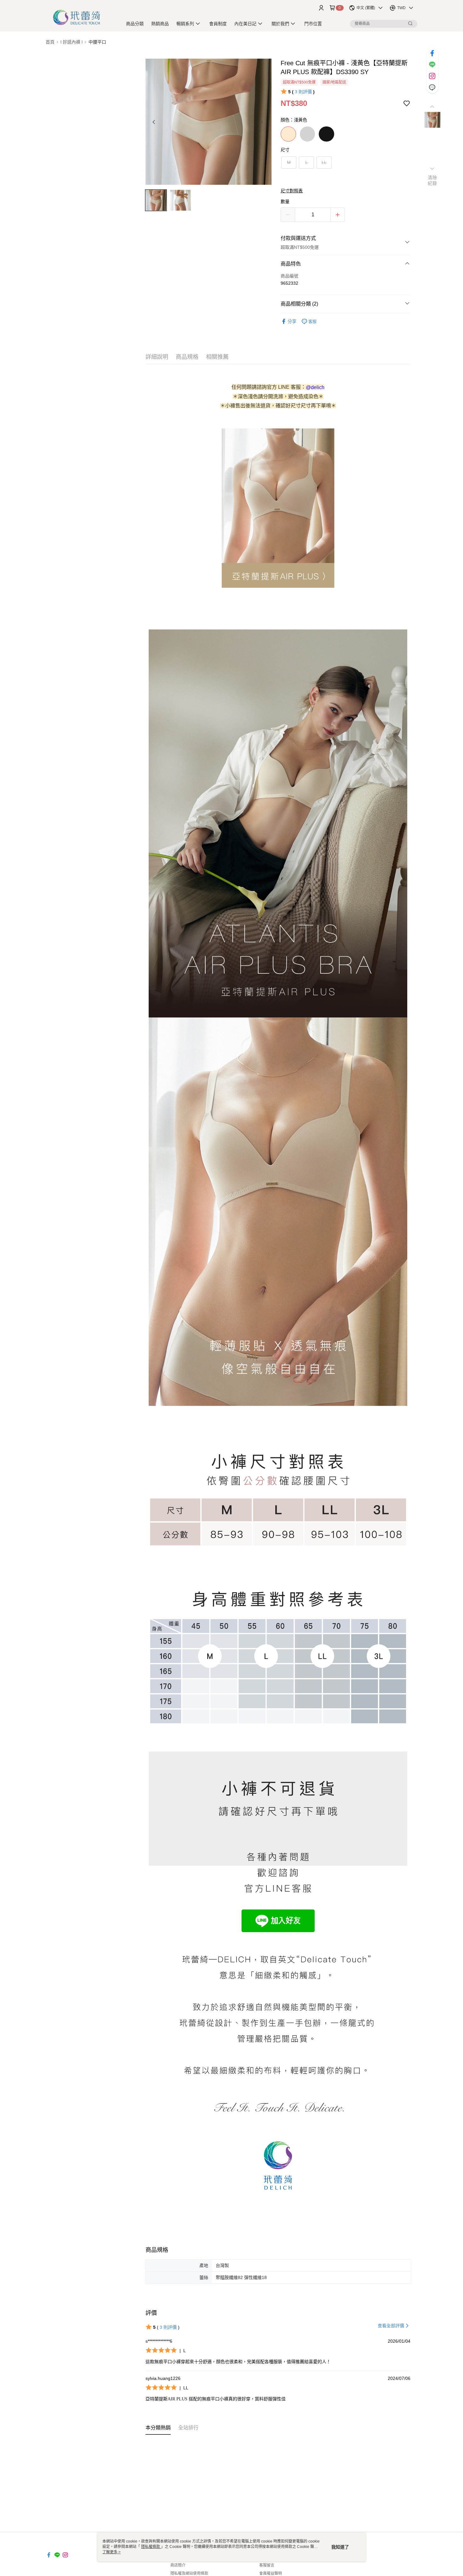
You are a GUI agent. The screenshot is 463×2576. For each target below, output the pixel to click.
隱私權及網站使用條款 (189, 2573)
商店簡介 (178, 2565)
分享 (292, 321)
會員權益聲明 (271, 2573)
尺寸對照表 (292, 191)
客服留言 (267, 2565)
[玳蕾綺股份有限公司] (80, 17)
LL (324, 162)
